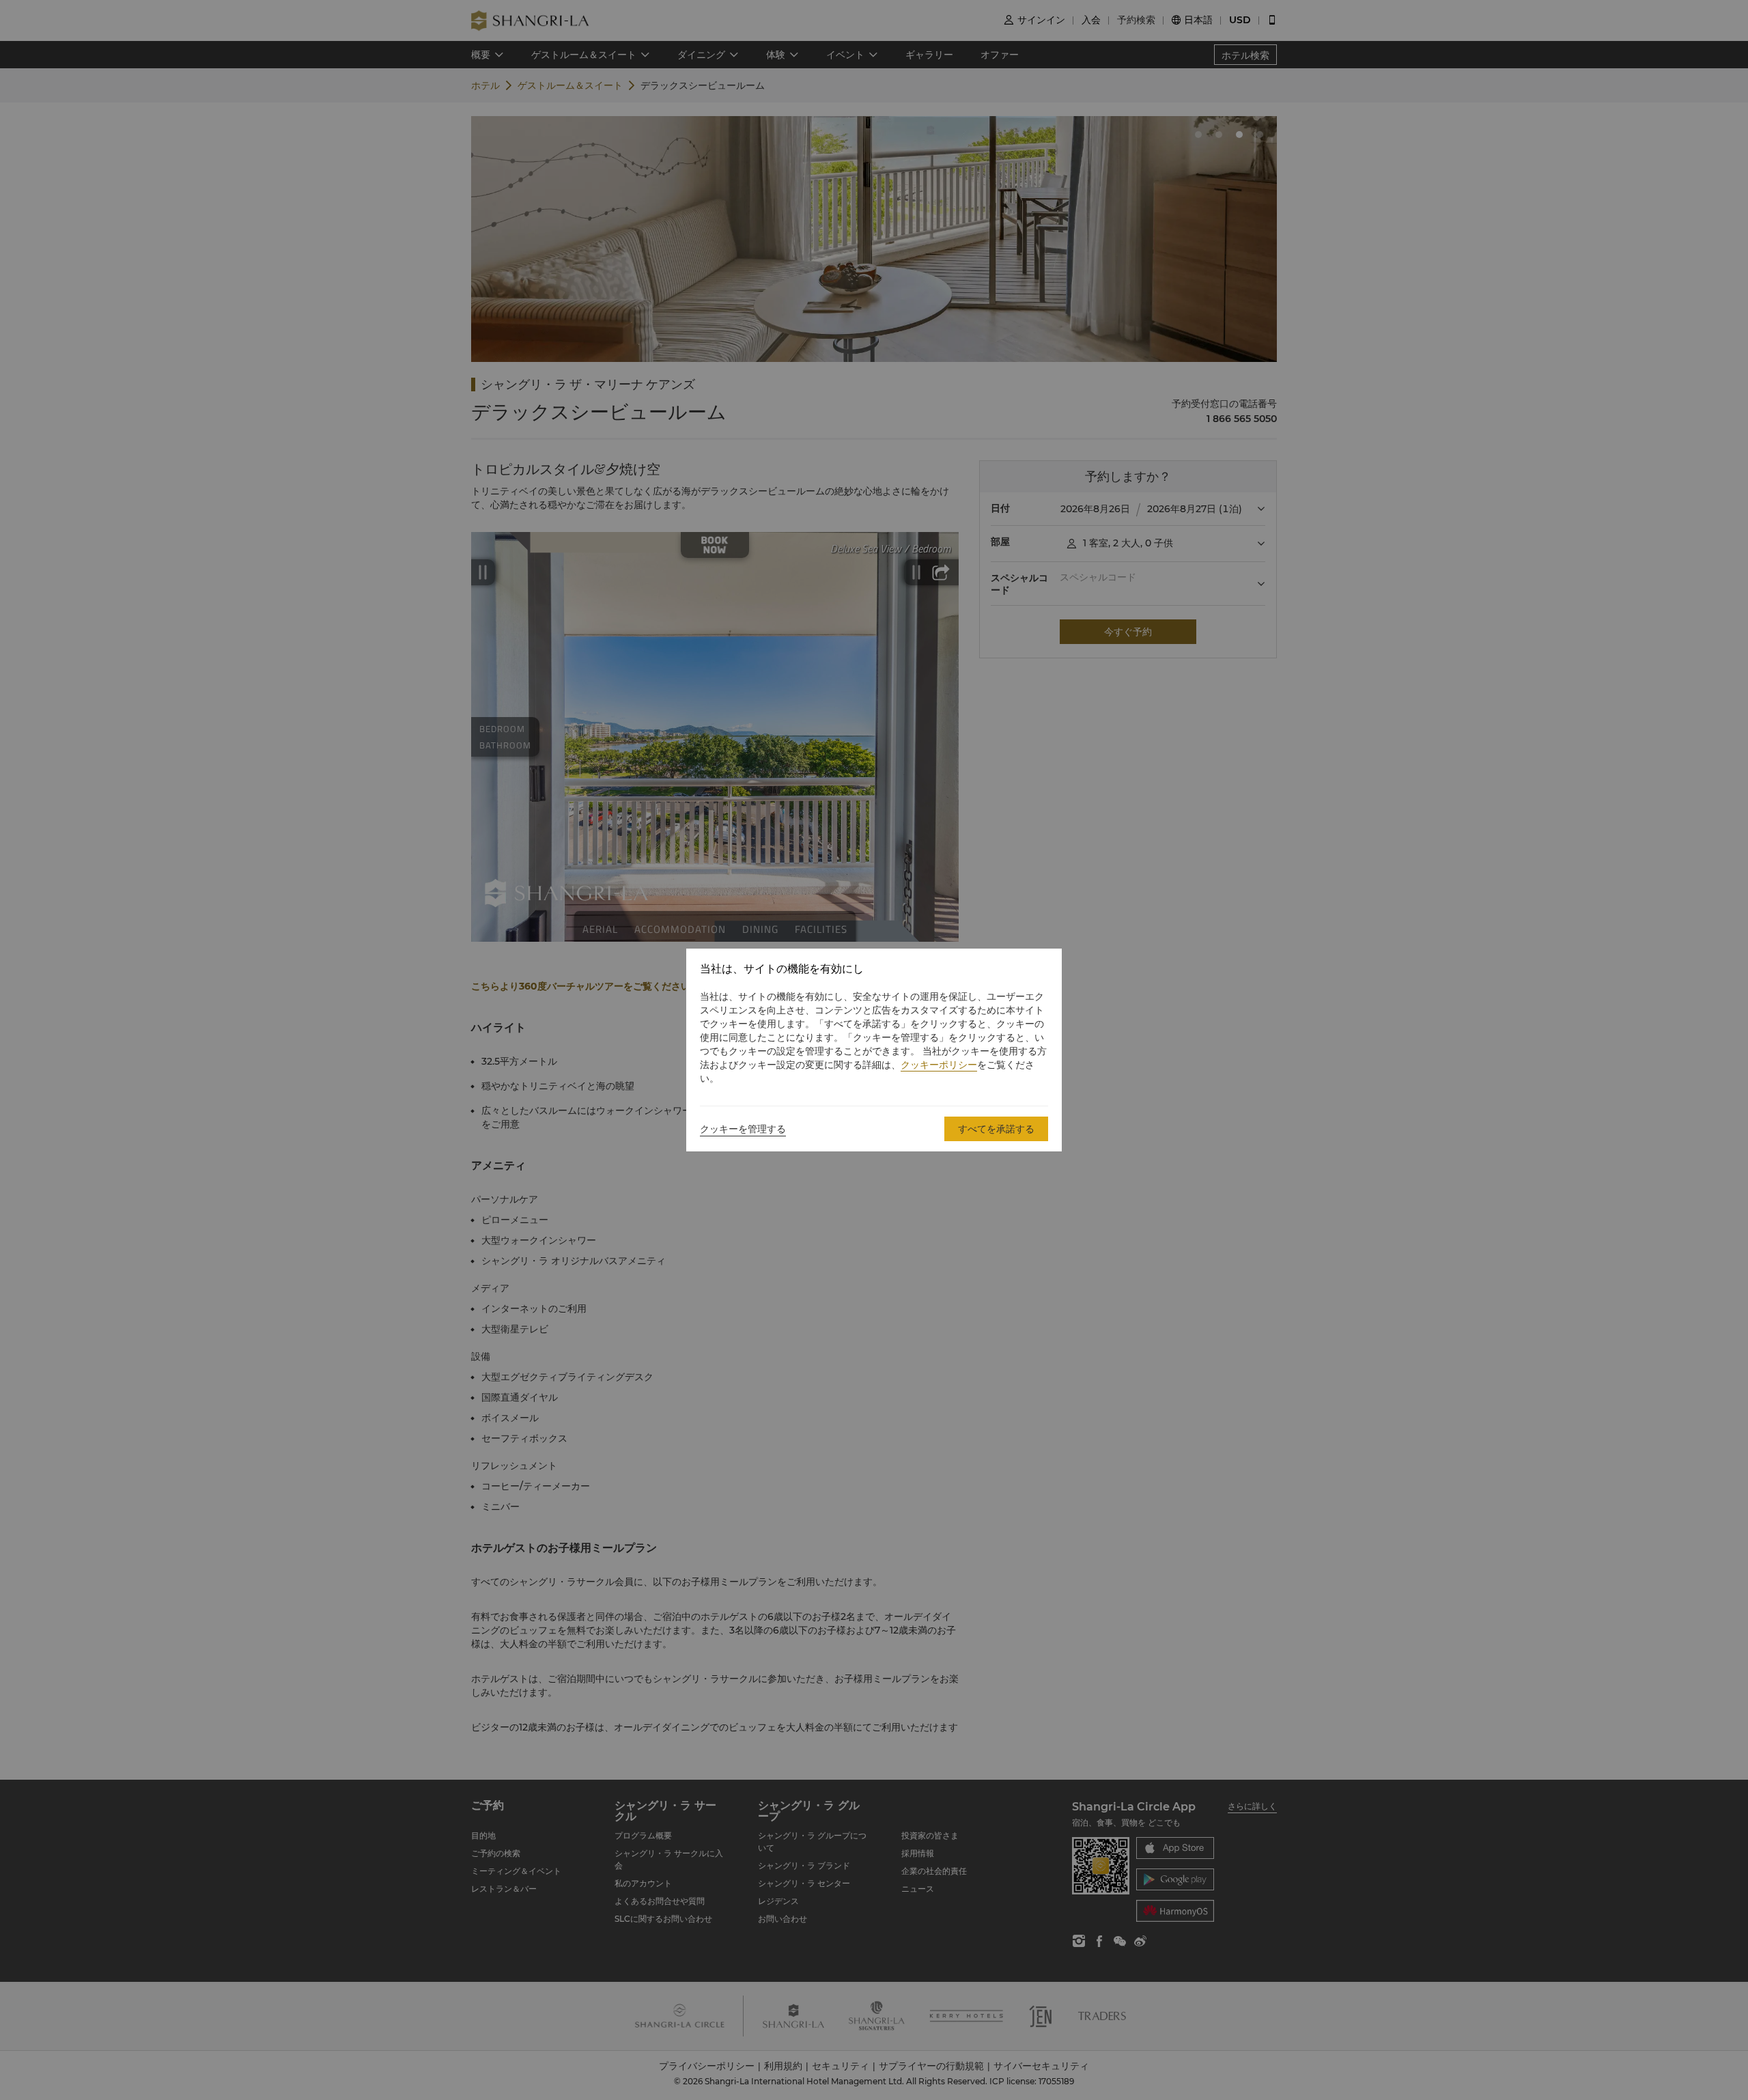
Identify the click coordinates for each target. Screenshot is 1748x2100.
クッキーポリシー (939, 1065)
